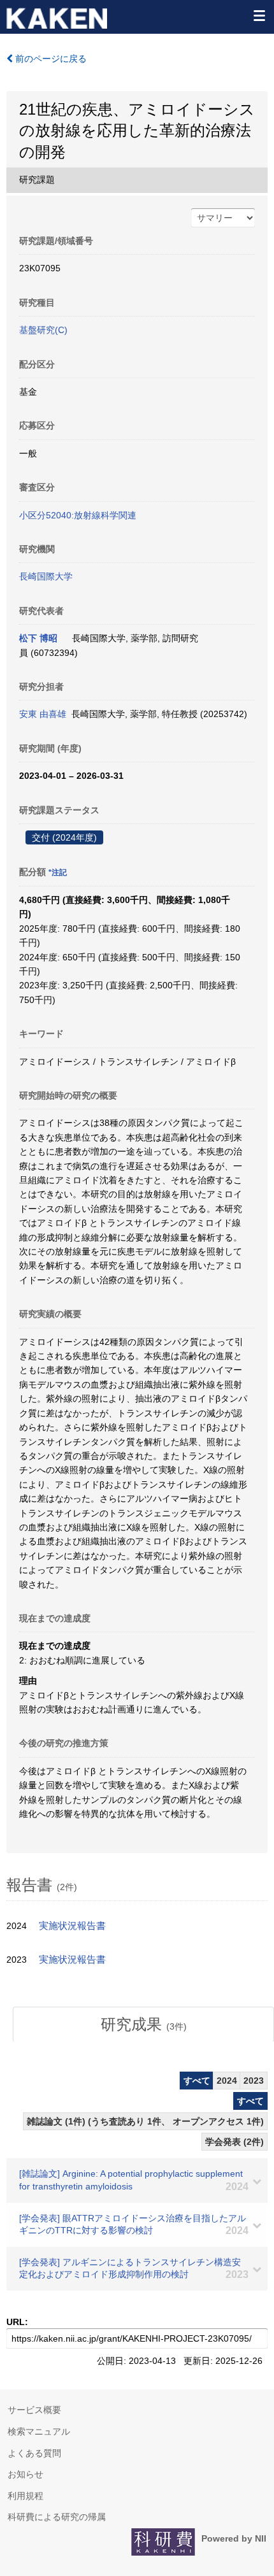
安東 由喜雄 (43, 714)
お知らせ (25, 2474)
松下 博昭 (38, 638)
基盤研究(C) (43, 330)
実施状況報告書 (72, 1926)
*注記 (58, 872)
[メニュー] (259, 15)
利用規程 (25, 2496)
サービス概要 (34, 2410)
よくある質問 (34, 2453)
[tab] (143, 2025)
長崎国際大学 (46, 576)
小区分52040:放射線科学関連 (78, 515)
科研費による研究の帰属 (57, 2517)
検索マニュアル (39, 2431)
